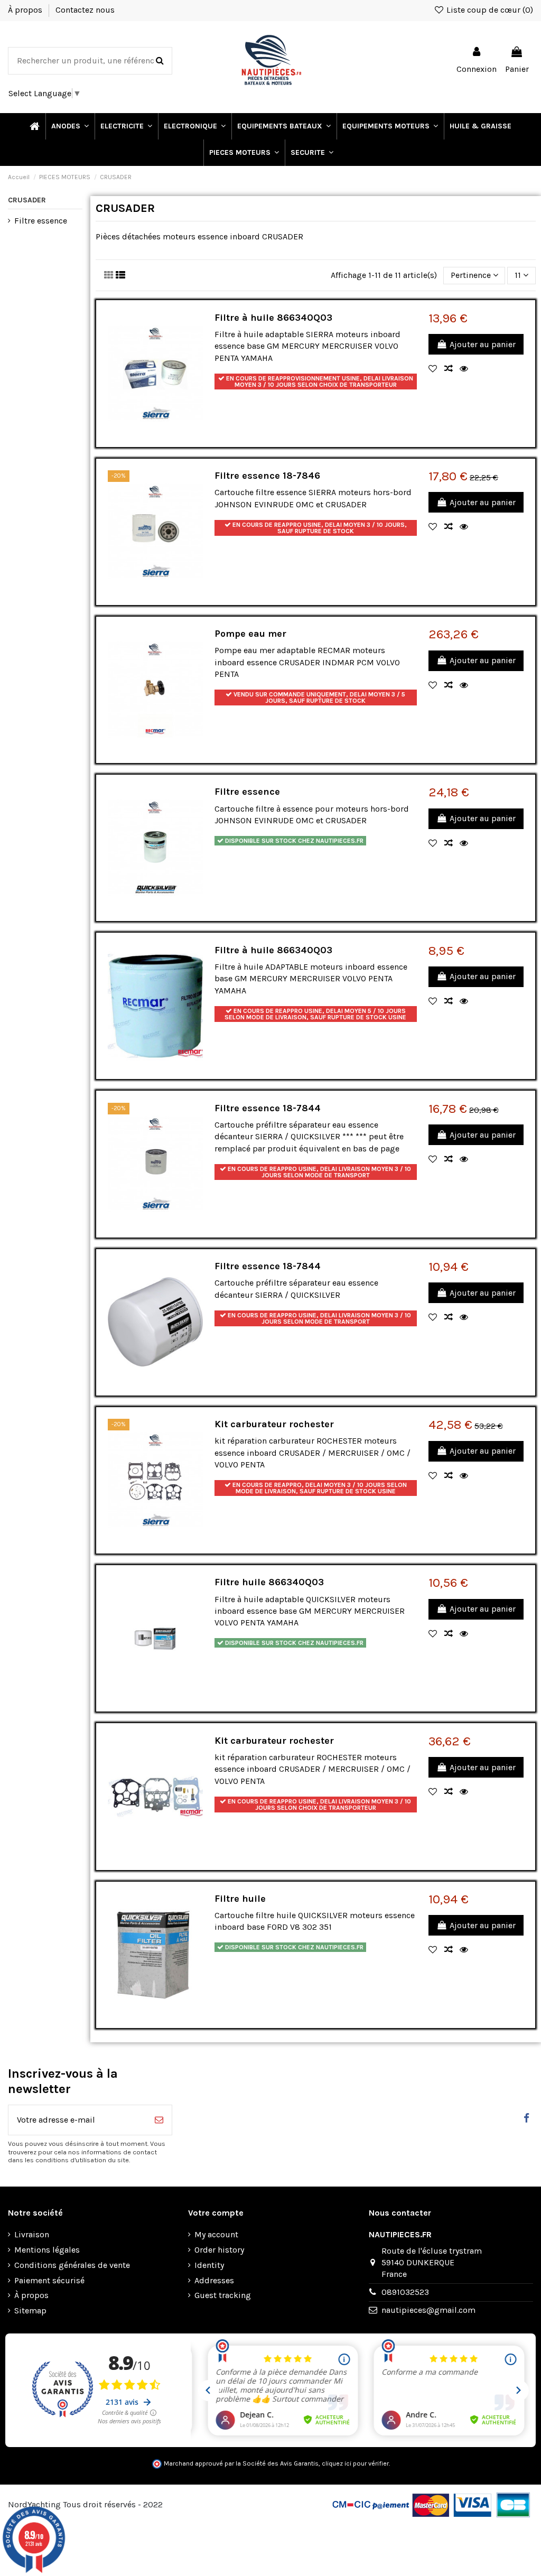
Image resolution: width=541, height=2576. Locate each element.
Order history (219, 2250)
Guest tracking (223, 2295)
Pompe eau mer (250, 634)
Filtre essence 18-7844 (268, 1108)
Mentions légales (47, 2250)
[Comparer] (452, 369)
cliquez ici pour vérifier (355, 2463)
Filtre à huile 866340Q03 (273, 318)
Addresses (214, 2280)
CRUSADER (27, 200)
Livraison (32, 2234)
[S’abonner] (159, 2120)
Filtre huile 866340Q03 (269, 1582)
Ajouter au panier (483, 344)
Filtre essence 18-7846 (267, 476)
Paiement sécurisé (49, 2280)
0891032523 (405, 2292)
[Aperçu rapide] (467, 369)
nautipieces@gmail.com (428, 2310)
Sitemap (30, 2310)
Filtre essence (247, 792)
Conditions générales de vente (72, 2265)
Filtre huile (240, 1899)
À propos (26, 10)
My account (216, 2234)
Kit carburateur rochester (274, 1424)
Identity (209, 2265)
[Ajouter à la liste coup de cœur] (436, 369)
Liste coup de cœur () (489, 10)
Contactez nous (85, 10)
